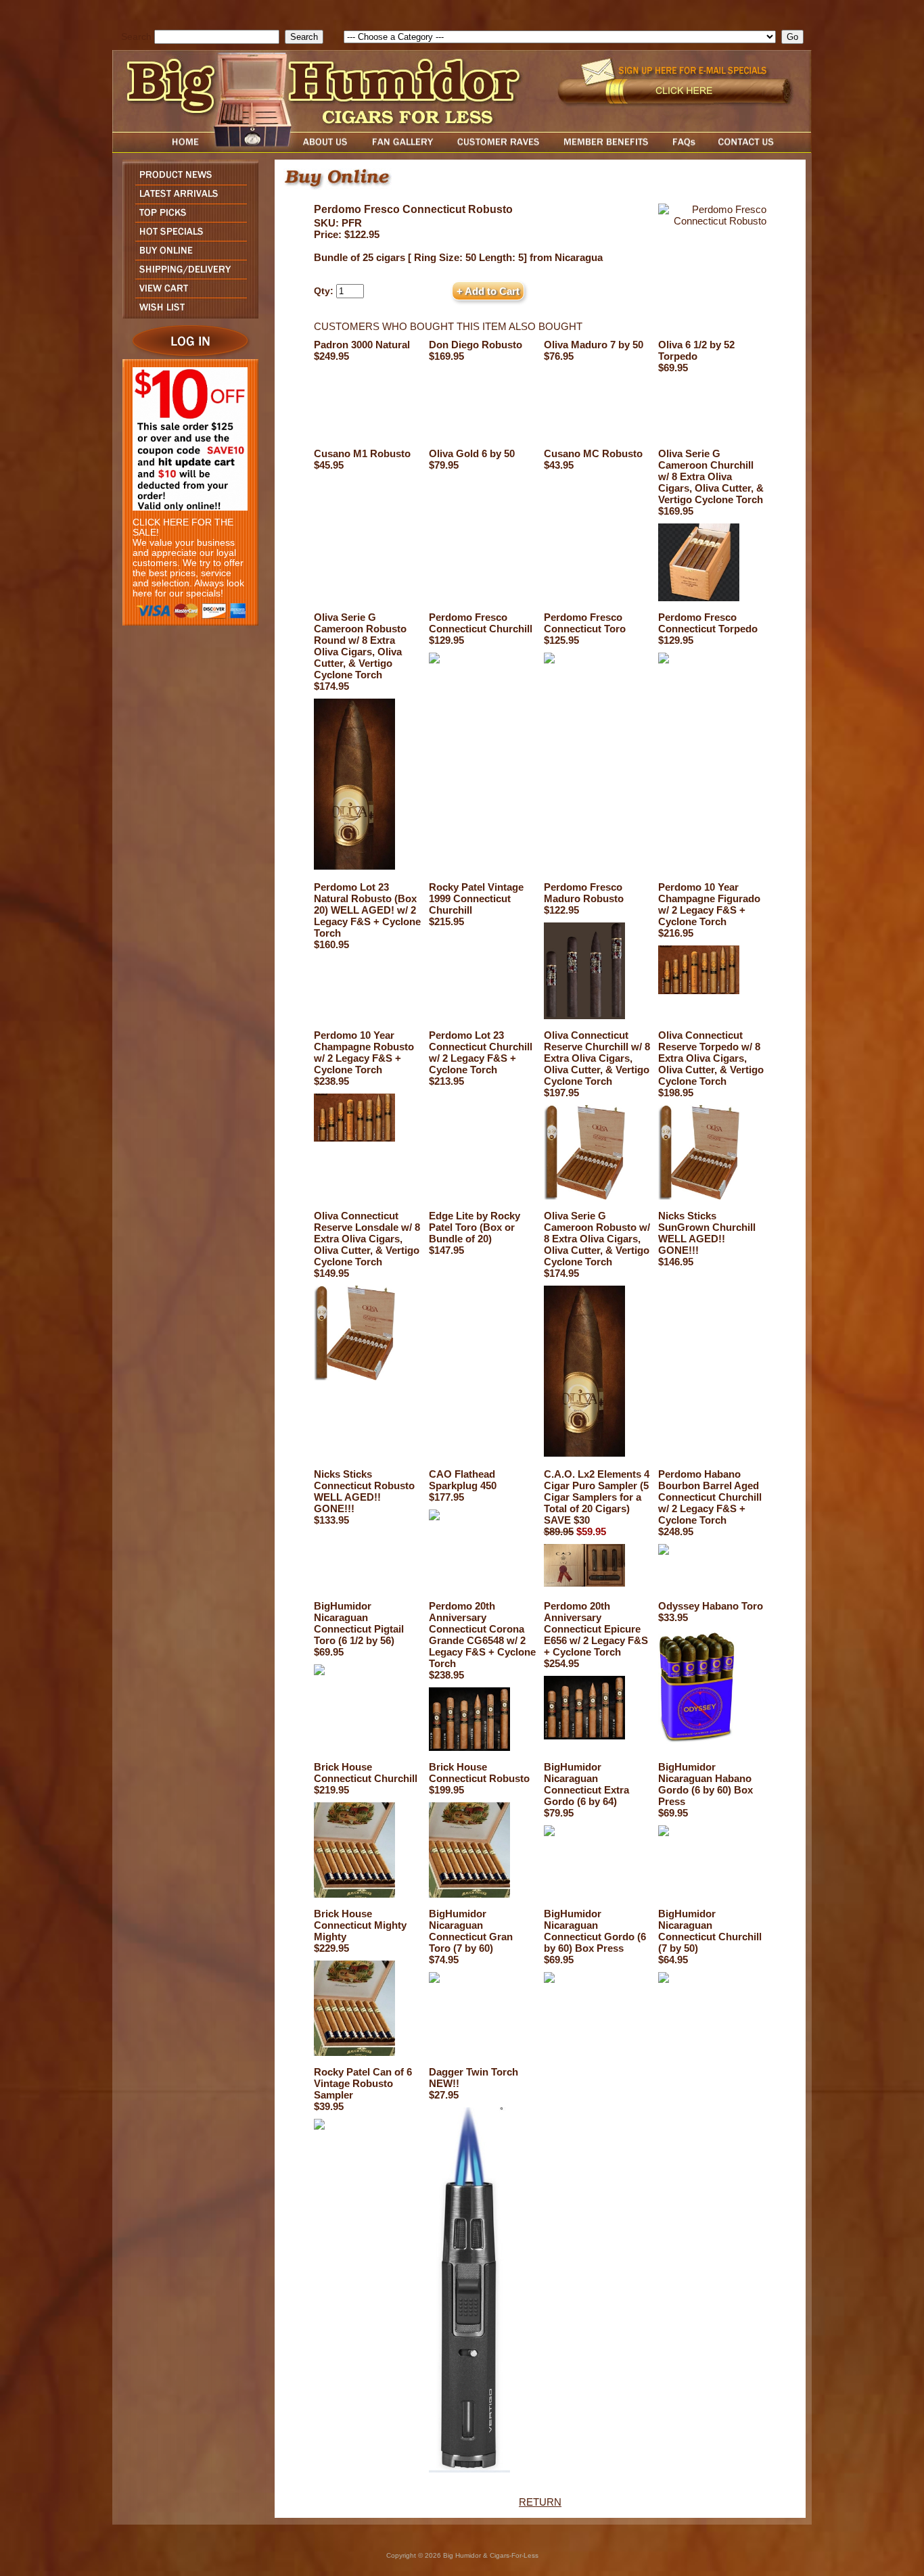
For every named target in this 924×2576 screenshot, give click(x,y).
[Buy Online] (187, 256)
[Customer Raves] (500, 149)
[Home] (160, 149)
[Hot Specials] (187, 237)
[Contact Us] (760, 149)
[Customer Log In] (187, 355)
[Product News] (187, 181)
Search (136, 37)
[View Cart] (187, 294)
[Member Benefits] (606, 149)
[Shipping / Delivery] (187, 275)
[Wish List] (187, 315)
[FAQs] (684, 149)
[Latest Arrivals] (187, 200)
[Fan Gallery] (402, 149)
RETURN (540, 2502)
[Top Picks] (187, 218)
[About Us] (329, 149)
